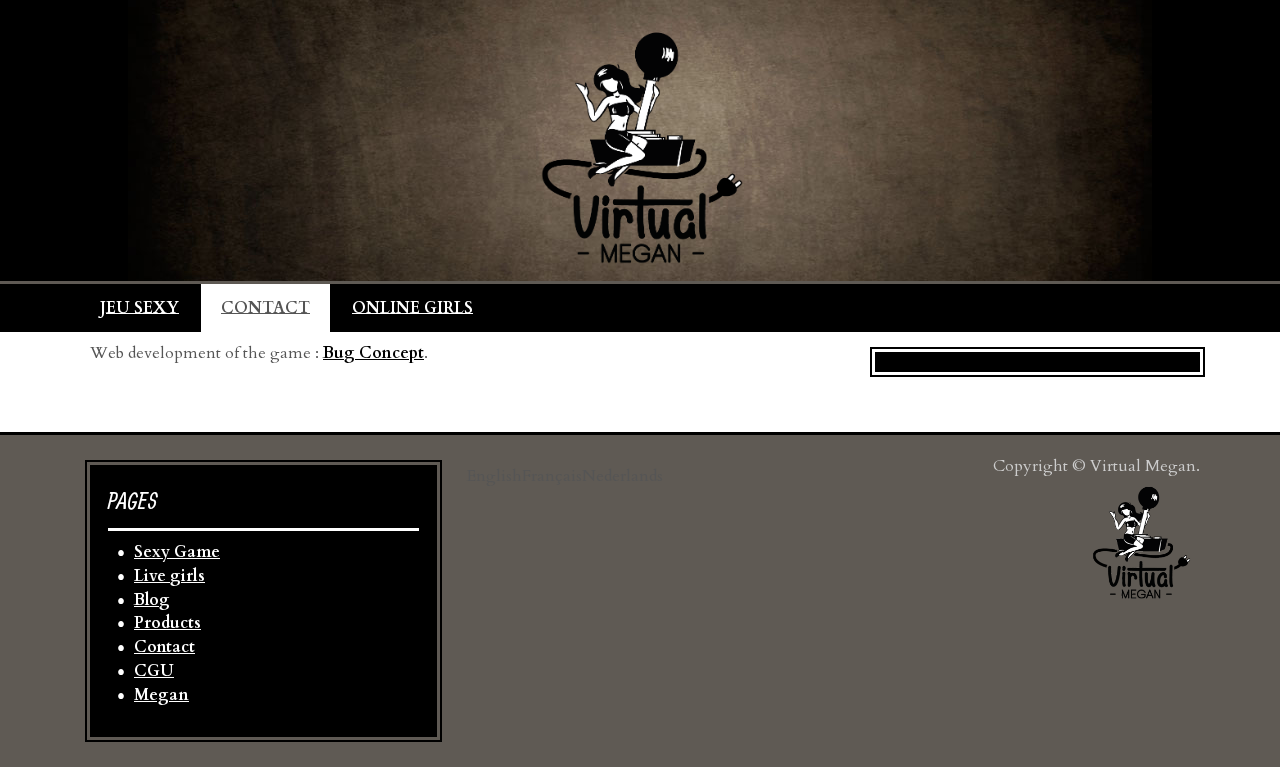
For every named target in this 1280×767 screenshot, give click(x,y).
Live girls (169, 576)
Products (167, 623)
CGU (154, 671)
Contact (164, 647)
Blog (152, 600)
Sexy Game (177, 552)
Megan (161, 695)
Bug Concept (373, 353)
